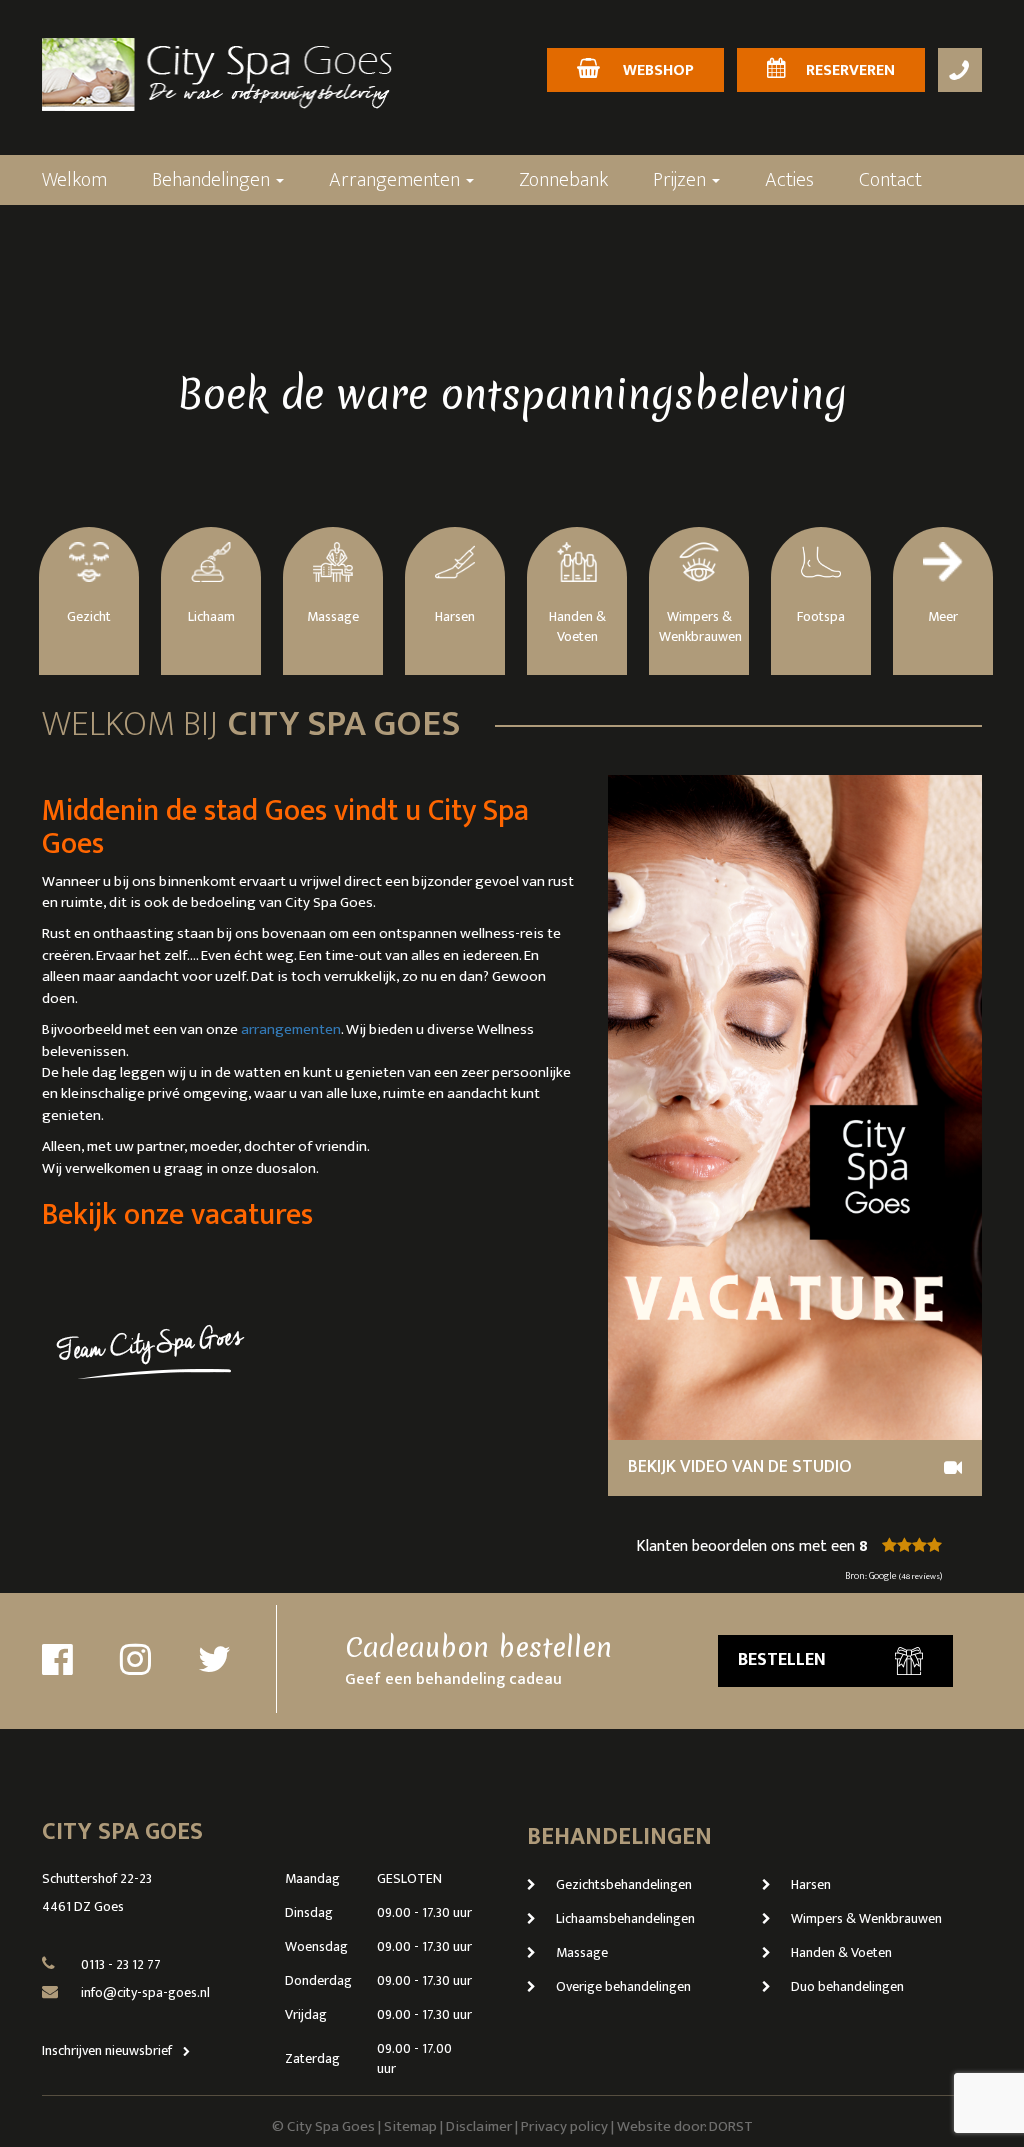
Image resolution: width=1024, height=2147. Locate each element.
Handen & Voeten (841, 1952)
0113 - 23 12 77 (121, 1964)
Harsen (811, 1884)
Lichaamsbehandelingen (625, 1918)
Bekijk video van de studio (740, 1467)
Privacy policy (564, 2126)
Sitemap (410, 2126)
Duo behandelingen (847, 1986)
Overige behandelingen (623, 1986)
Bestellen (782, 1660)
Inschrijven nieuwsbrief (108, 2050)
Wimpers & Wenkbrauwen (866, 1918)
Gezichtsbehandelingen (624, 1884)
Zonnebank (563, 180)
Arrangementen (396, 180)
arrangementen (291, 1029)
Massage (582, 1952)
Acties (789, 180)
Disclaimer (479, 2126)
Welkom (74, 180)
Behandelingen (213, 180)
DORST (731, 2126)
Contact (890, 180)
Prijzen (681, 180)
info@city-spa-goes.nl (145, 1992)
